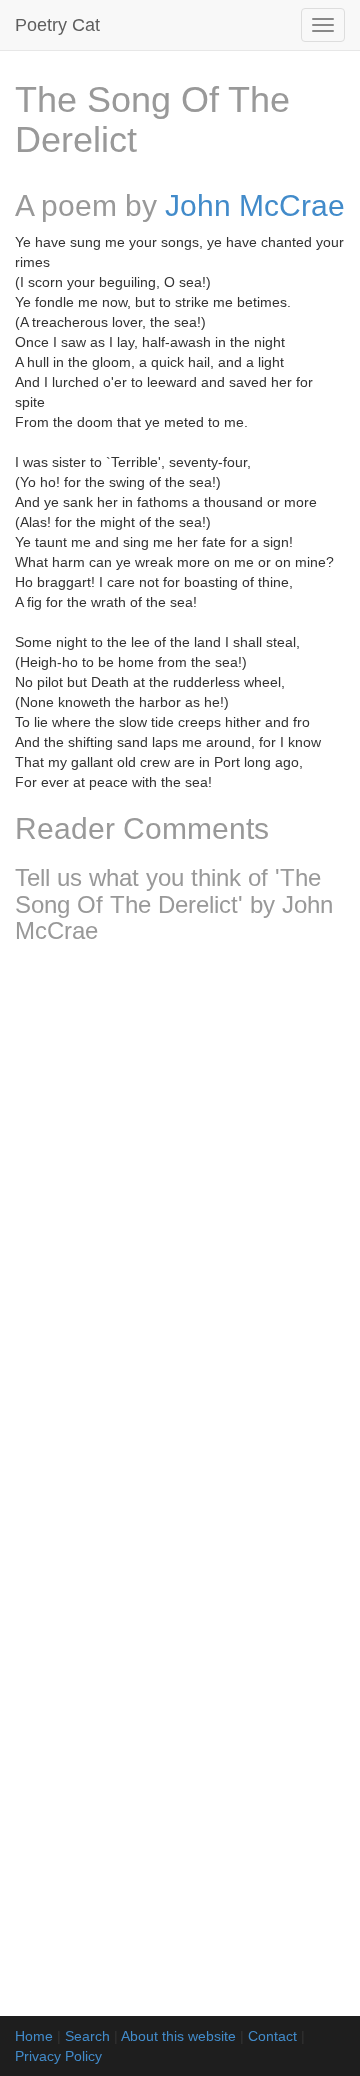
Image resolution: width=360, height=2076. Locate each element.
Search (87, 2036)
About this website (178, 2036)
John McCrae (255, 205)
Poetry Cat (57, 25)
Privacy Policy (58, 2056)
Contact (272, 2036)
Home (34, 2036)
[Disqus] (180, 1224)
